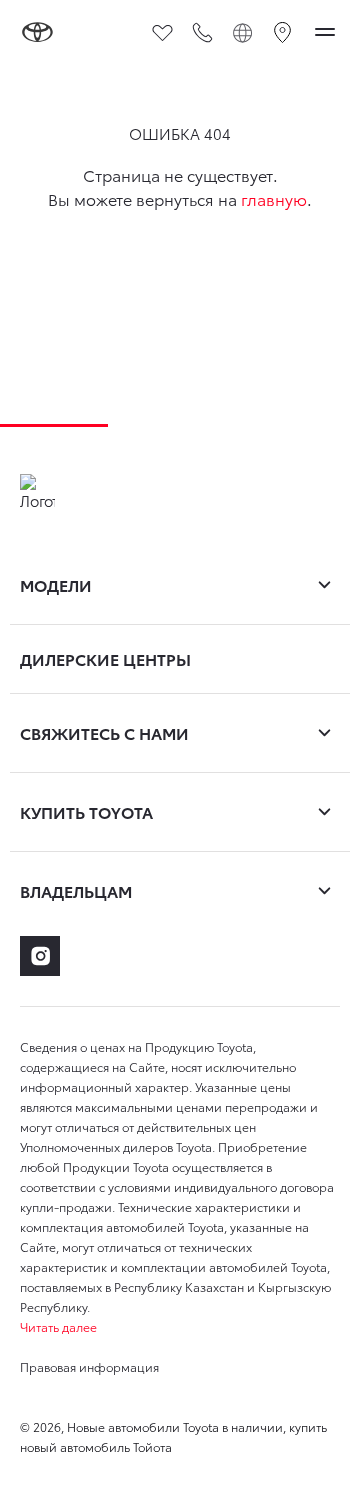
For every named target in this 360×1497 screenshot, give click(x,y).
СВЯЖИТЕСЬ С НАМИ (104, 732)
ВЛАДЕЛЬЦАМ (76, 890)
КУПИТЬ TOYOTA (86, 811)
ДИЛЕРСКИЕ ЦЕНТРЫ (105, 659)
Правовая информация (89, 1366)
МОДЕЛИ (56, 584)
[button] (180, 1327)
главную (274, 198)
